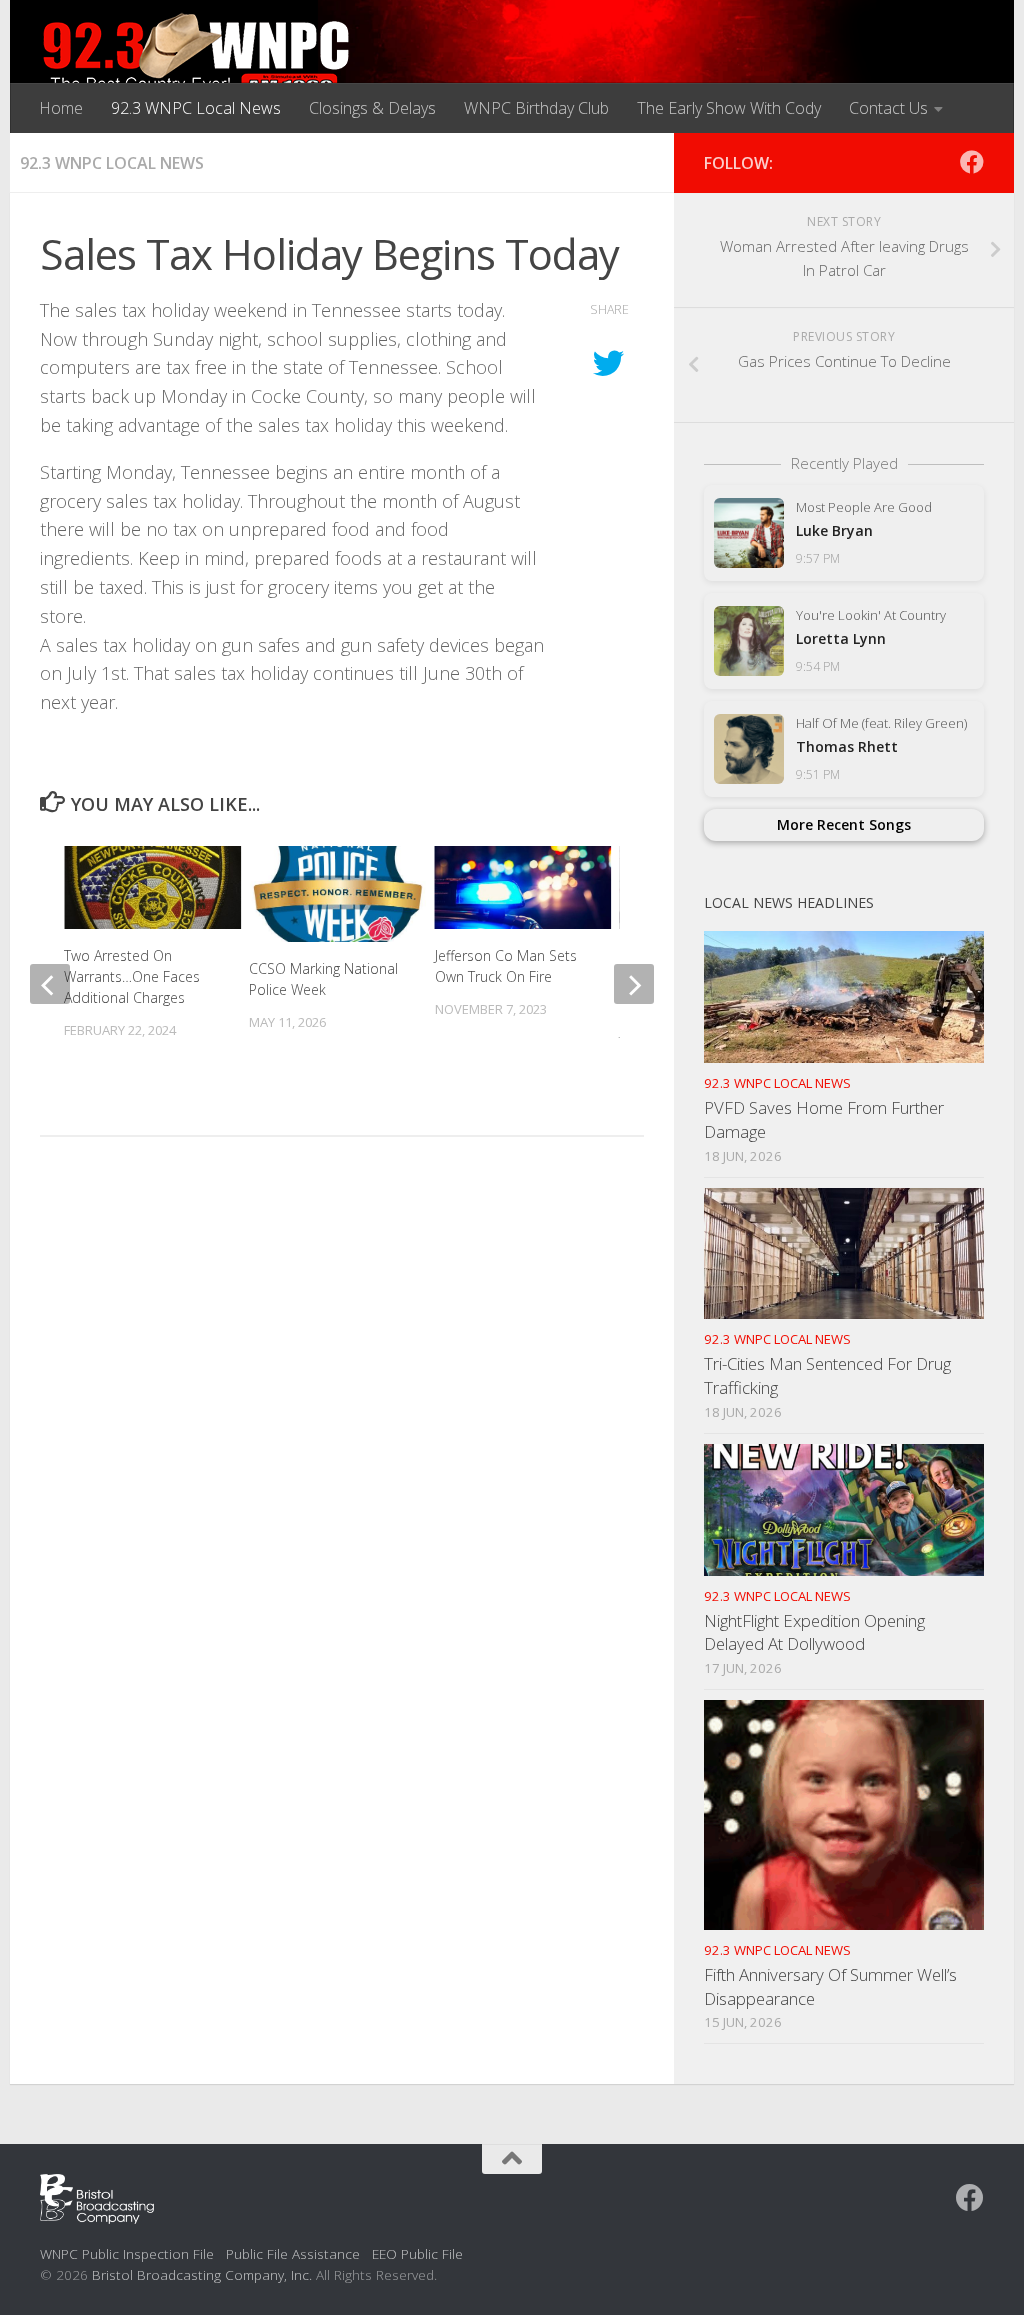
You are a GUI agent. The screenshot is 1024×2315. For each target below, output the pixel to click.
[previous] (50, 984)
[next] (634, 984)
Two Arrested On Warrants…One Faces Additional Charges (132, 976)
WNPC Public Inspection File (127, 2253)
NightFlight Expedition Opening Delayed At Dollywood (814, 1632)
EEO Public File (417, 2253)
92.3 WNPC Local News (196, 108)
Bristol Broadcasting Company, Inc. (202, 2274)
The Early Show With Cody (729, 108)
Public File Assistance (293, 2253)
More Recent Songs (844, 824)
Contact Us (888, 108)
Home (61, 108)
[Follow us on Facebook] (972, 162)
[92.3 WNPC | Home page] (196, 55)
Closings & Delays (372, 108)
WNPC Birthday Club (536, 108)
